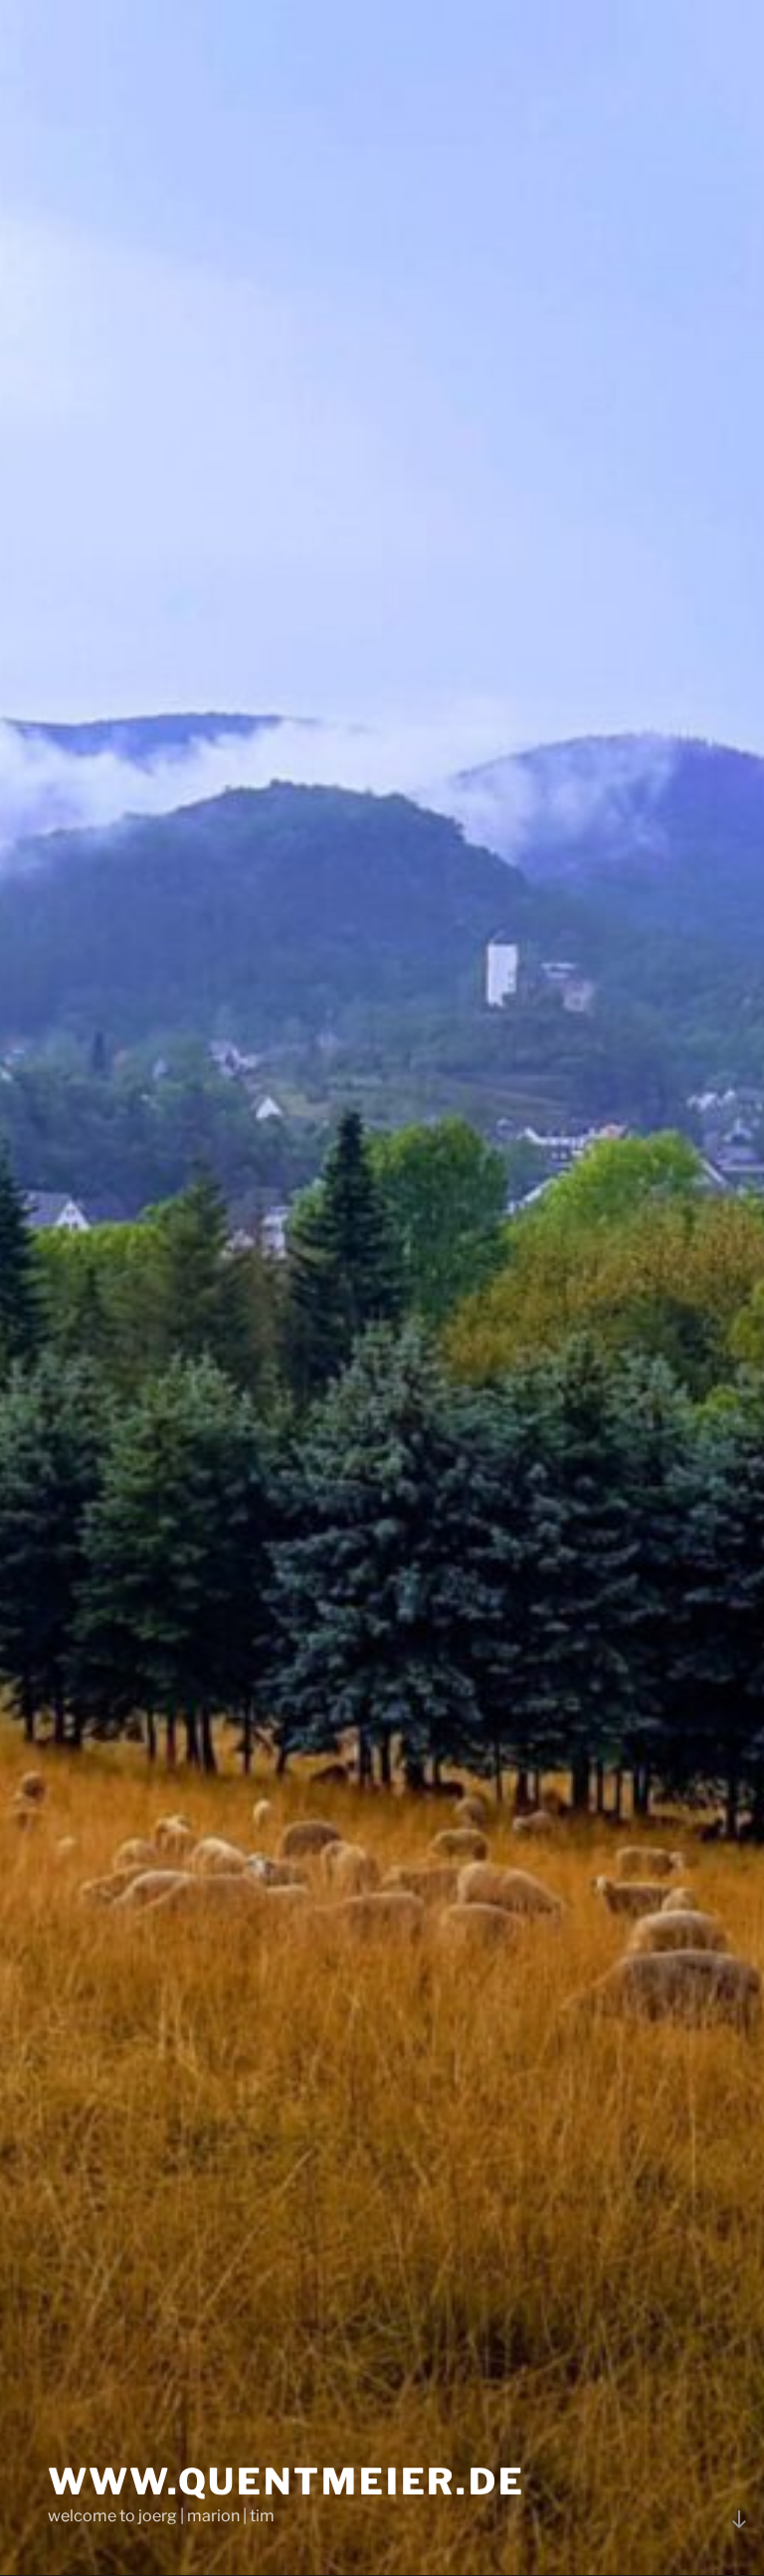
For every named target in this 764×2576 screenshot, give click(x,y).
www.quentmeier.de (286, 2482)
